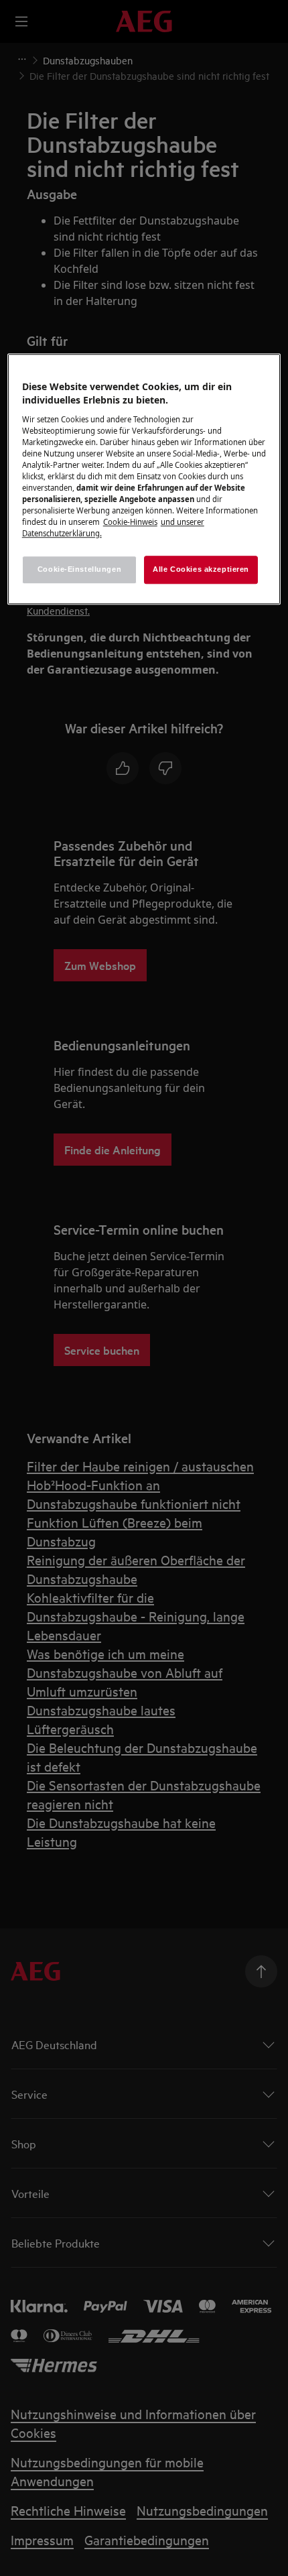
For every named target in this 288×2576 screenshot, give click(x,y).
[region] (144, 480)
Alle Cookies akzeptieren (201, 570)
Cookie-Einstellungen (79, 570)
